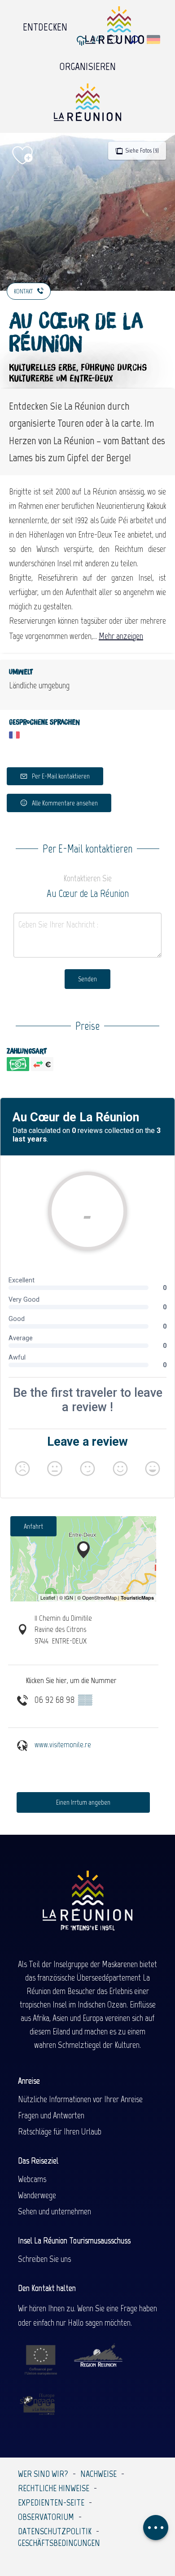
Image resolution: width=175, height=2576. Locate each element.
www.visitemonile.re (63, 1745)
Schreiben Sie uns (44, 2259)
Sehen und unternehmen (55, 2211)
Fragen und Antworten (51, 2115)
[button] (134, 40)
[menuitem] (45, 25)
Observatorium (46, 2517)
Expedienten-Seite (51, 2502)
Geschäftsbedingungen (59, 2543)
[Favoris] (115, 40)
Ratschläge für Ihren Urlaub (60, 2131)
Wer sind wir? (43, 2474)
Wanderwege (37, 2195)
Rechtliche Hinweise (54, 2488)
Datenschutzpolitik (55, 2531)
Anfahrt (33, 1526)
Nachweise (98, 2474)
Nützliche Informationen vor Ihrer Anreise (80, 2099)
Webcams (32, 2179)
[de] (154, 39)
